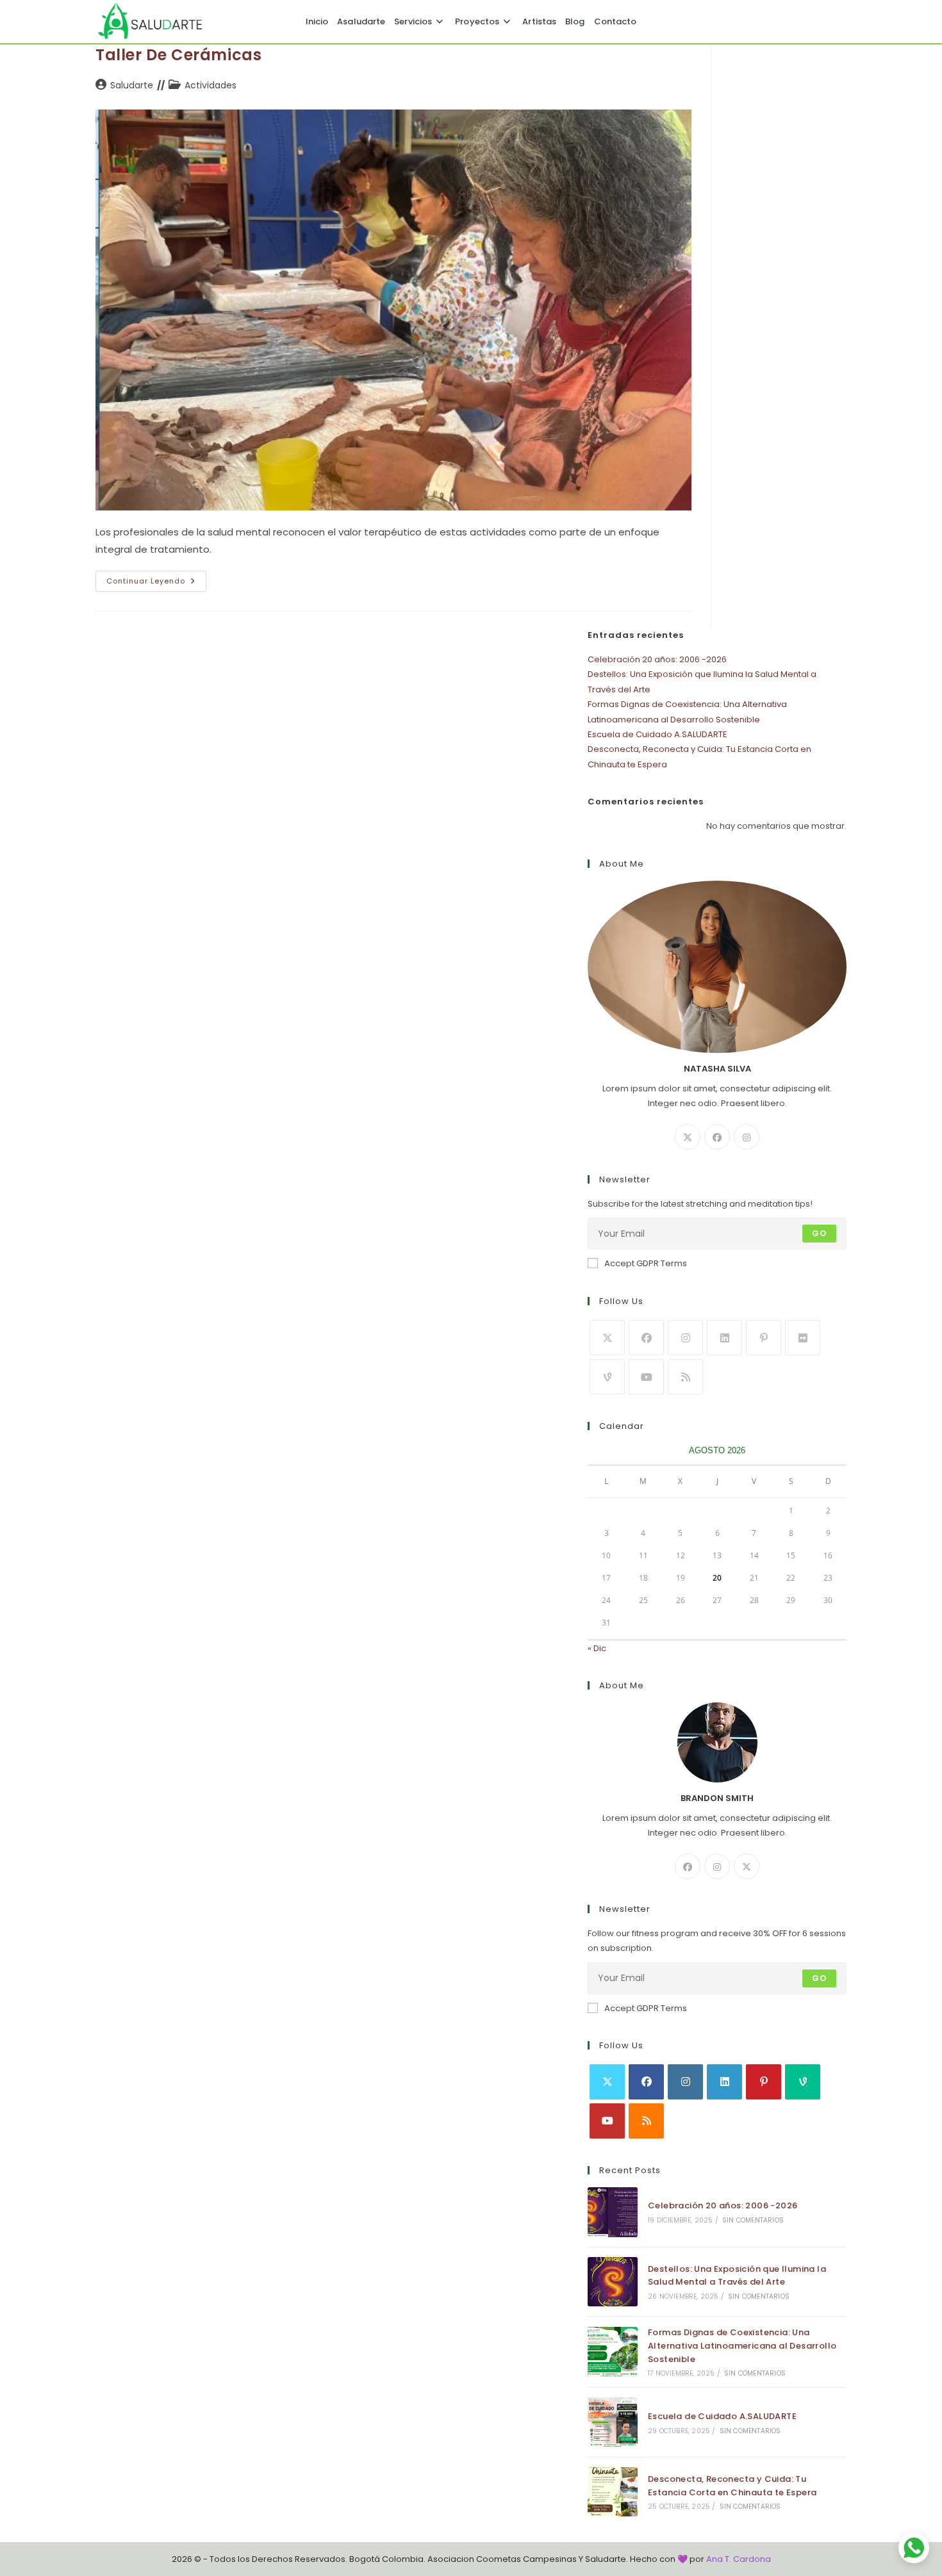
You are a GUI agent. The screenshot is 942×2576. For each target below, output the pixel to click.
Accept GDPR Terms (646, 1263)
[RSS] (685, 1377)
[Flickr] (803, 1338)
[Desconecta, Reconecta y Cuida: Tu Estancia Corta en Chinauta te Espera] (613, 2492)
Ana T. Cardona (739, 2559)
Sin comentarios (753, 2220)
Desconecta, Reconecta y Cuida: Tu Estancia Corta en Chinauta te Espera (732, 2486)
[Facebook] (717, 1137)
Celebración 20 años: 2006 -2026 (657, 659)
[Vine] (607, 1377)
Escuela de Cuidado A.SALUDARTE (657, 734)
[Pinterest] (764, 1338)
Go (819, 1233)
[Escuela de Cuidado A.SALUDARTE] (613, 2422)
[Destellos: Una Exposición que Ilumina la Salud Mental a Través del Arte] (613, 2282)
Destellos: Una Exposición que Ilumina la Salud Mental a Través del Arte (737, 2276)
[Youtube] (646, 1377)
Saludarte (132, 85)
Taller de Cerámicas (178, 55)
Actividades (211, 85)
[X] (688, 1137)
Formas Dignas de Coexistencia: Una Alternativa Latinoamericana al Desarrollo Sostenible (742, 2346)
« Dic (597, 1648)
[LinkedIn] (724, 1338)
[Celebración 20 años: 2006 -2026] (613, 2212)
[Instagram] (747, 1137)
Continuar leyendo (156, 583)
